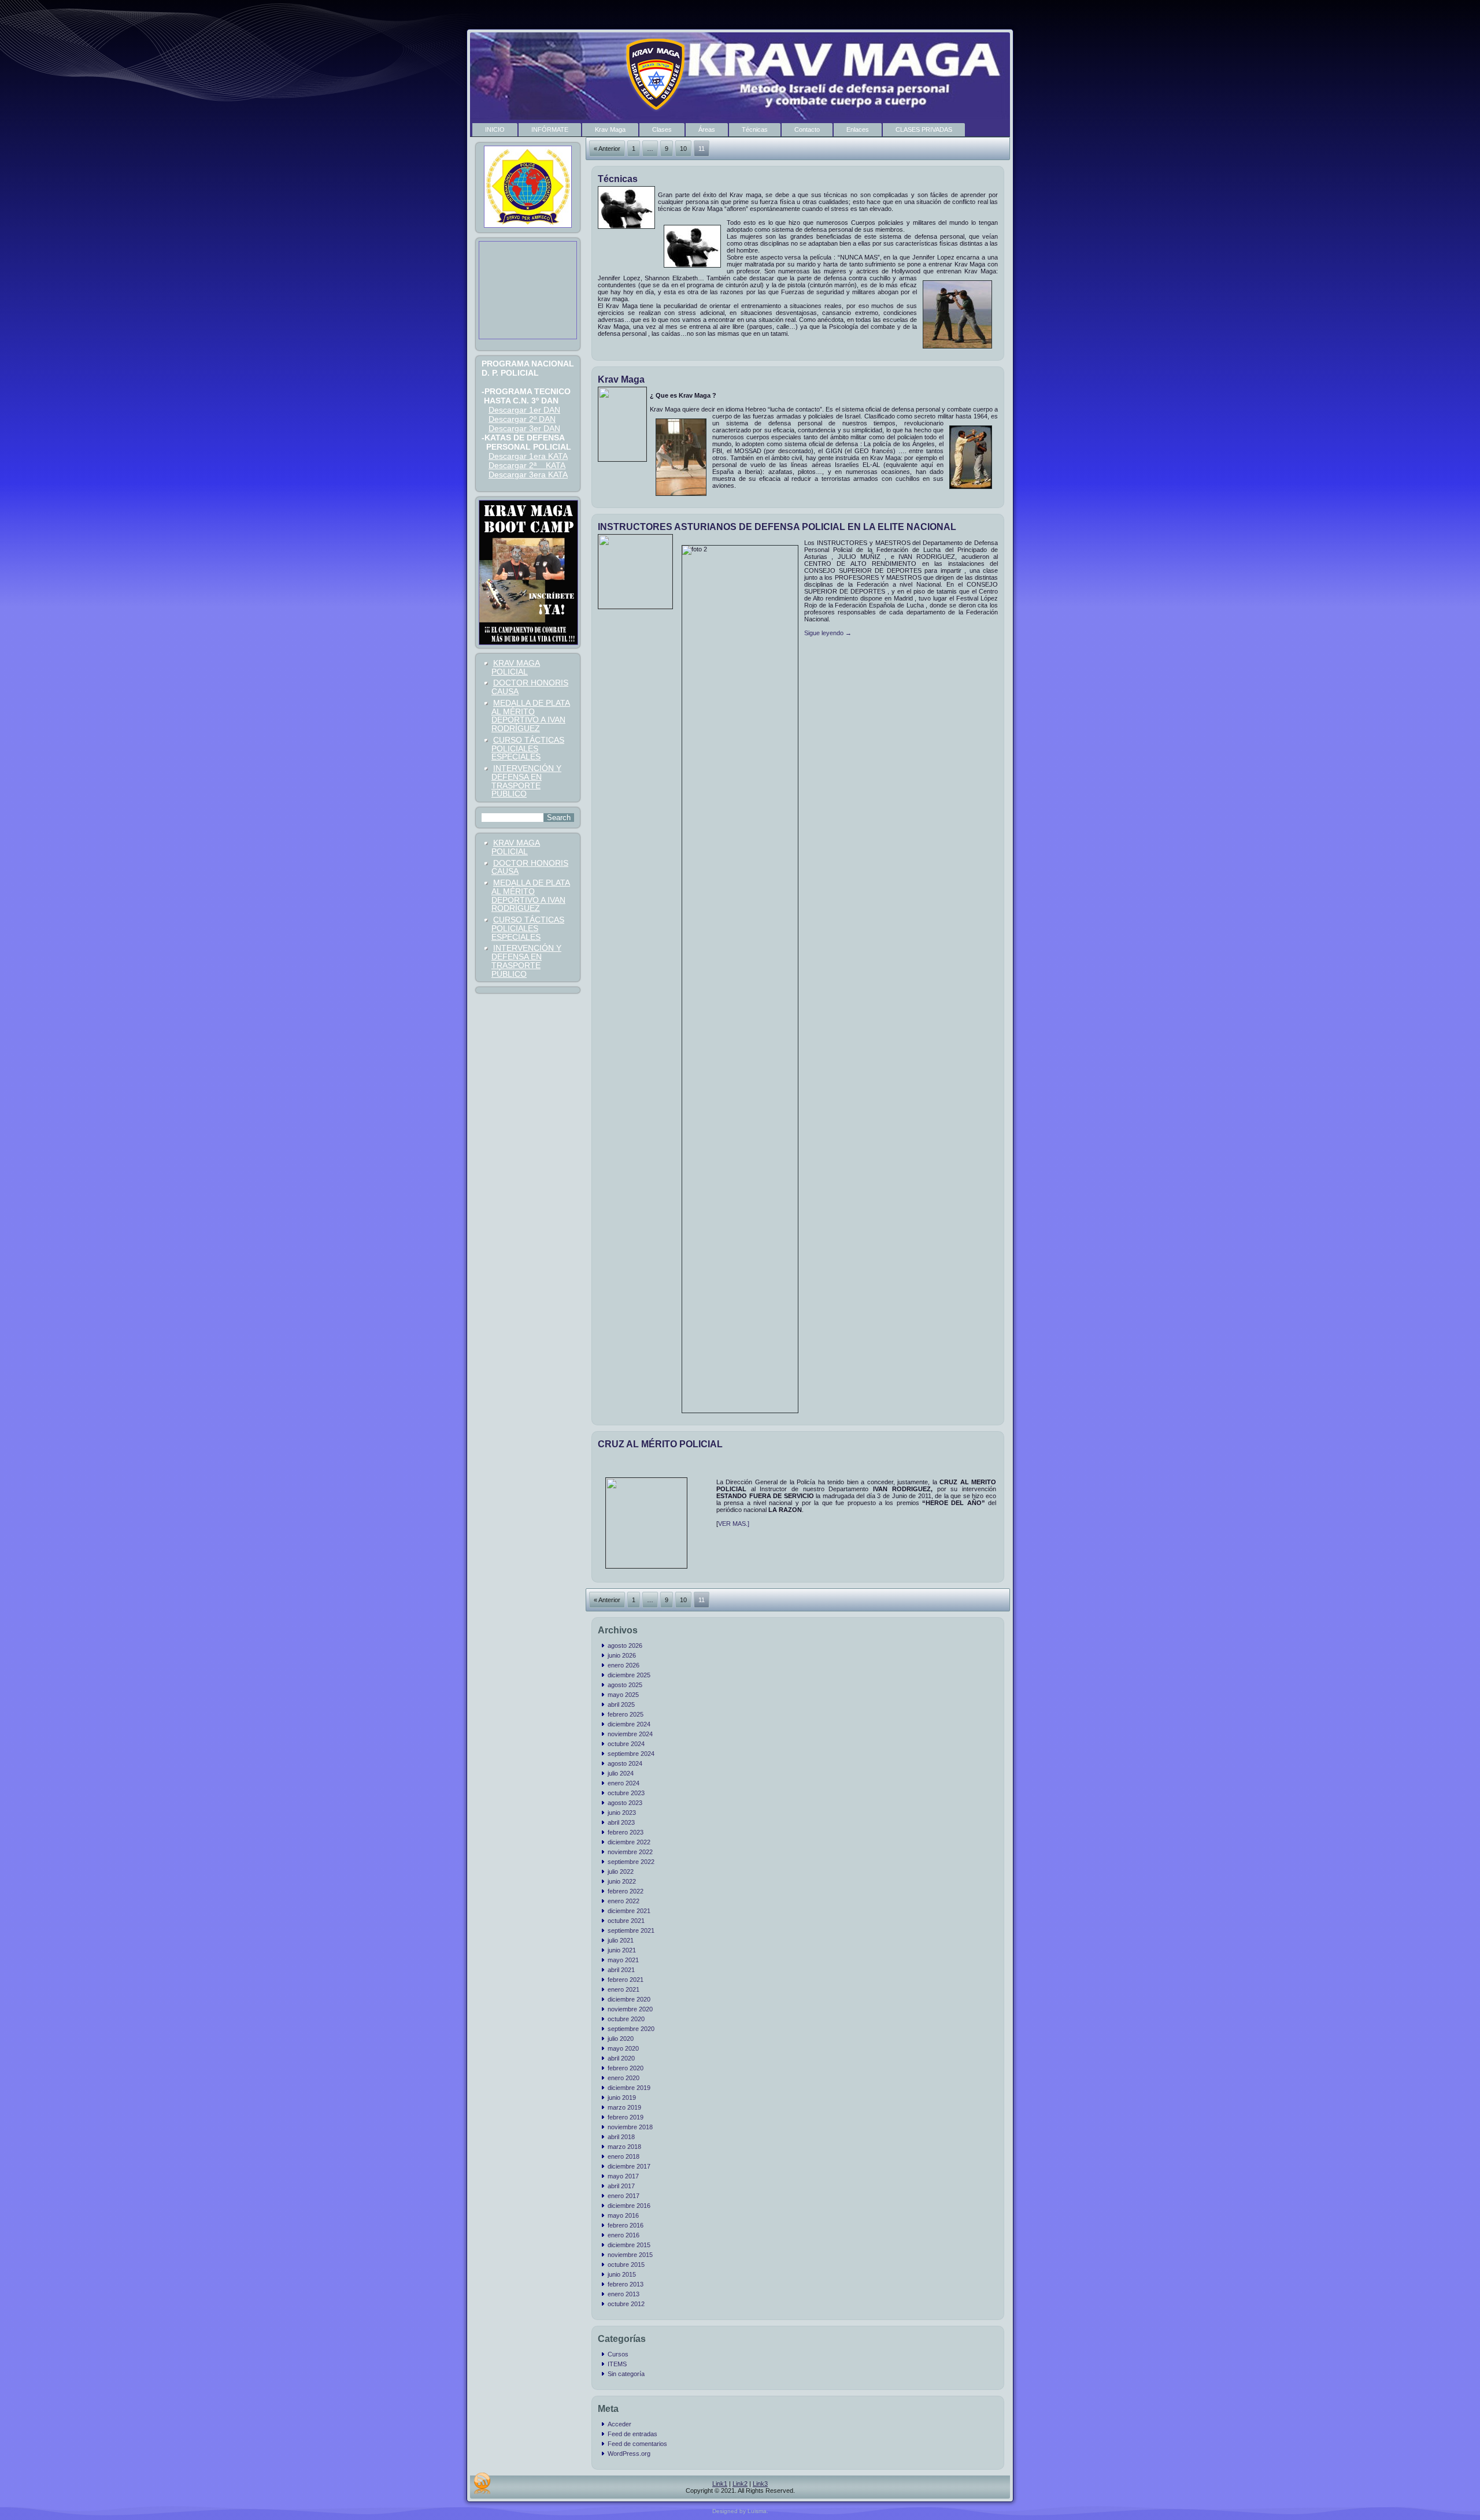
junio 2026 (622, 1655)
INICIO (495, 129)
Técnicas (755, 129)
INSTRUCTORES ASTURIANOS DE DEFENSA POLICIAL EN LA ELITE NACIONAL (777, 527)
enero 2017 (624, 2196)
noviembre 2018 (630, 2127)
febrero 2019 (626, 2117)
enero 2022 (624, 1901)
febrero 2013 (626, 2284)
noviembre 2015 (630, 2255)
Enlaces (858, 129)
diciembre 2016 (629, 2206)
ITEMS (617, 2364)
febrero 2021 (626, 1980)
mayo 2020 (623, 2048)
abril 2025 (621, 1704)
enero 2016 (624, 2235)
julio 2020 (621, 2039)
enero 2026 (624, 1665)
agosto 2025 (625, 1685)
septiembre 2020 (631, 2029)
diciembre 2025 (629, 1675)
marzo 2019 (624, 2107)
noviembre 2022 (630, 1852)
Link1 (720, 2484)
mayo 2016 (623, 2215)
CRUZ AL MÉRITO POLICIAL (660, 1444)
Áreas (707, 129)
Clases (662, 129)
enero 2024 (624, 1783)
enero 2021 (624, 1989)
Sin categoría (626, 2374)
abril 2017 (621, 2186)
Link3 (760, 2484)
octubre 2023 (626, 1793)
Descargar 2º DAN (522, 419)
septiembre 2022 (631, 1862)
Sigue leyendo (828, 633)
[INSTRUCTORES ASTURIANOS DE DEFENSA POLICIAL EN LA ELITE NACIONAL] (637, 606)
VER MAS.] (734, 1524)
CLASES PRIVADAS (924, 129)
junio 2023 (622, 1813)
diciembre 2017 (629, 2166)
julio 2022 (621, 1872)
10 (683, 149)
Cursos (618, 2354)
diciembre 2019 (629, 2088)
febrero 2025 (626, 1714)
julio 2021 (621, 1940)
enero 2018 (624, 2156)
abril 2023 (621, 1822)
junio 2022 (622, 1881)
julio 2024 (621, 1773)
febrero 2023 (626, 1832)
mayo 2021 (623, 1960)
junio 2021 (622, 1950)
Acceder (619, 2424)
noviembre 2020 (630, 2009)
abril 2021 (621, 1970)
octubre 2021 (626, 1921)
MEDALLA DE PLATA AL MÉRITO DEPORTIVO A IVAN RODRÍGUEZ (531, 716)
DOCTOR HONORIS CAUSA (530, 687)
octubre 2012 (626, 2304)
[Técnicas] (628, 229)
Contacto (807, 129)
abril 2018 (621, 2137)
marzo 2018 (624, 2147)
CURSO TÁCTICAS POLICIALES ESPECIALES (528, 748)
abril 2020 (621, 2058)
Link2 (740, 2484)
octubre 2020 (626, 2019)
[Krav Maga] (624, 459)
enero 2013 (624, 2294)
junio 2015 (622, 2274)
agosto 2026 (625, 1646)
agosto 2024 (625, 1763)
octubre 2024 (626, 1744)
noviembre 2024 (630, 1734)
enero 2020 (624, 2078)
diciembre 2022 (629, 1842)
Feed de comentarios (637, 2444)
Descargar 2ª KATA (527, 465)
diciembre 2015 (629, 2245)
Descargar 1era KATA (528, 456)
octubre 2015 (626, 2265)
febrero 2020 (626, 2068)
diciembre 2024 (629, 1724)
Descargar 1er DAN (524, 410)
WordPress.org (629, 2454)
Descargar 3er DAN (524, 428)
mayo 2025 (623, 1695)
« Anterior (607, 149)
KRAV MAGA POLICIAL (516, 667)
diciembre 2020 (629, 1999)
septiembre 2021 (631, 1930)
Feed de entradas (632, 2434)
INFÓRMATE (550, 129)
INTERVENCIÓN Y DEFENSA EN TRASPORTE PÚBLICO (526, 781)
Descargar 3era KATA (528, 475)
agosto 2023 (625, 1803)
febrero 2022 (626, 1891)
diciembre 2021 (629, 1911)
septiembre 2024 (631, 1754)
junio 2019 (622, 2097)
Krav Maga (610, 129)
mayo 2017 (623, 2176)
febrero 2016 (626, 2225)
